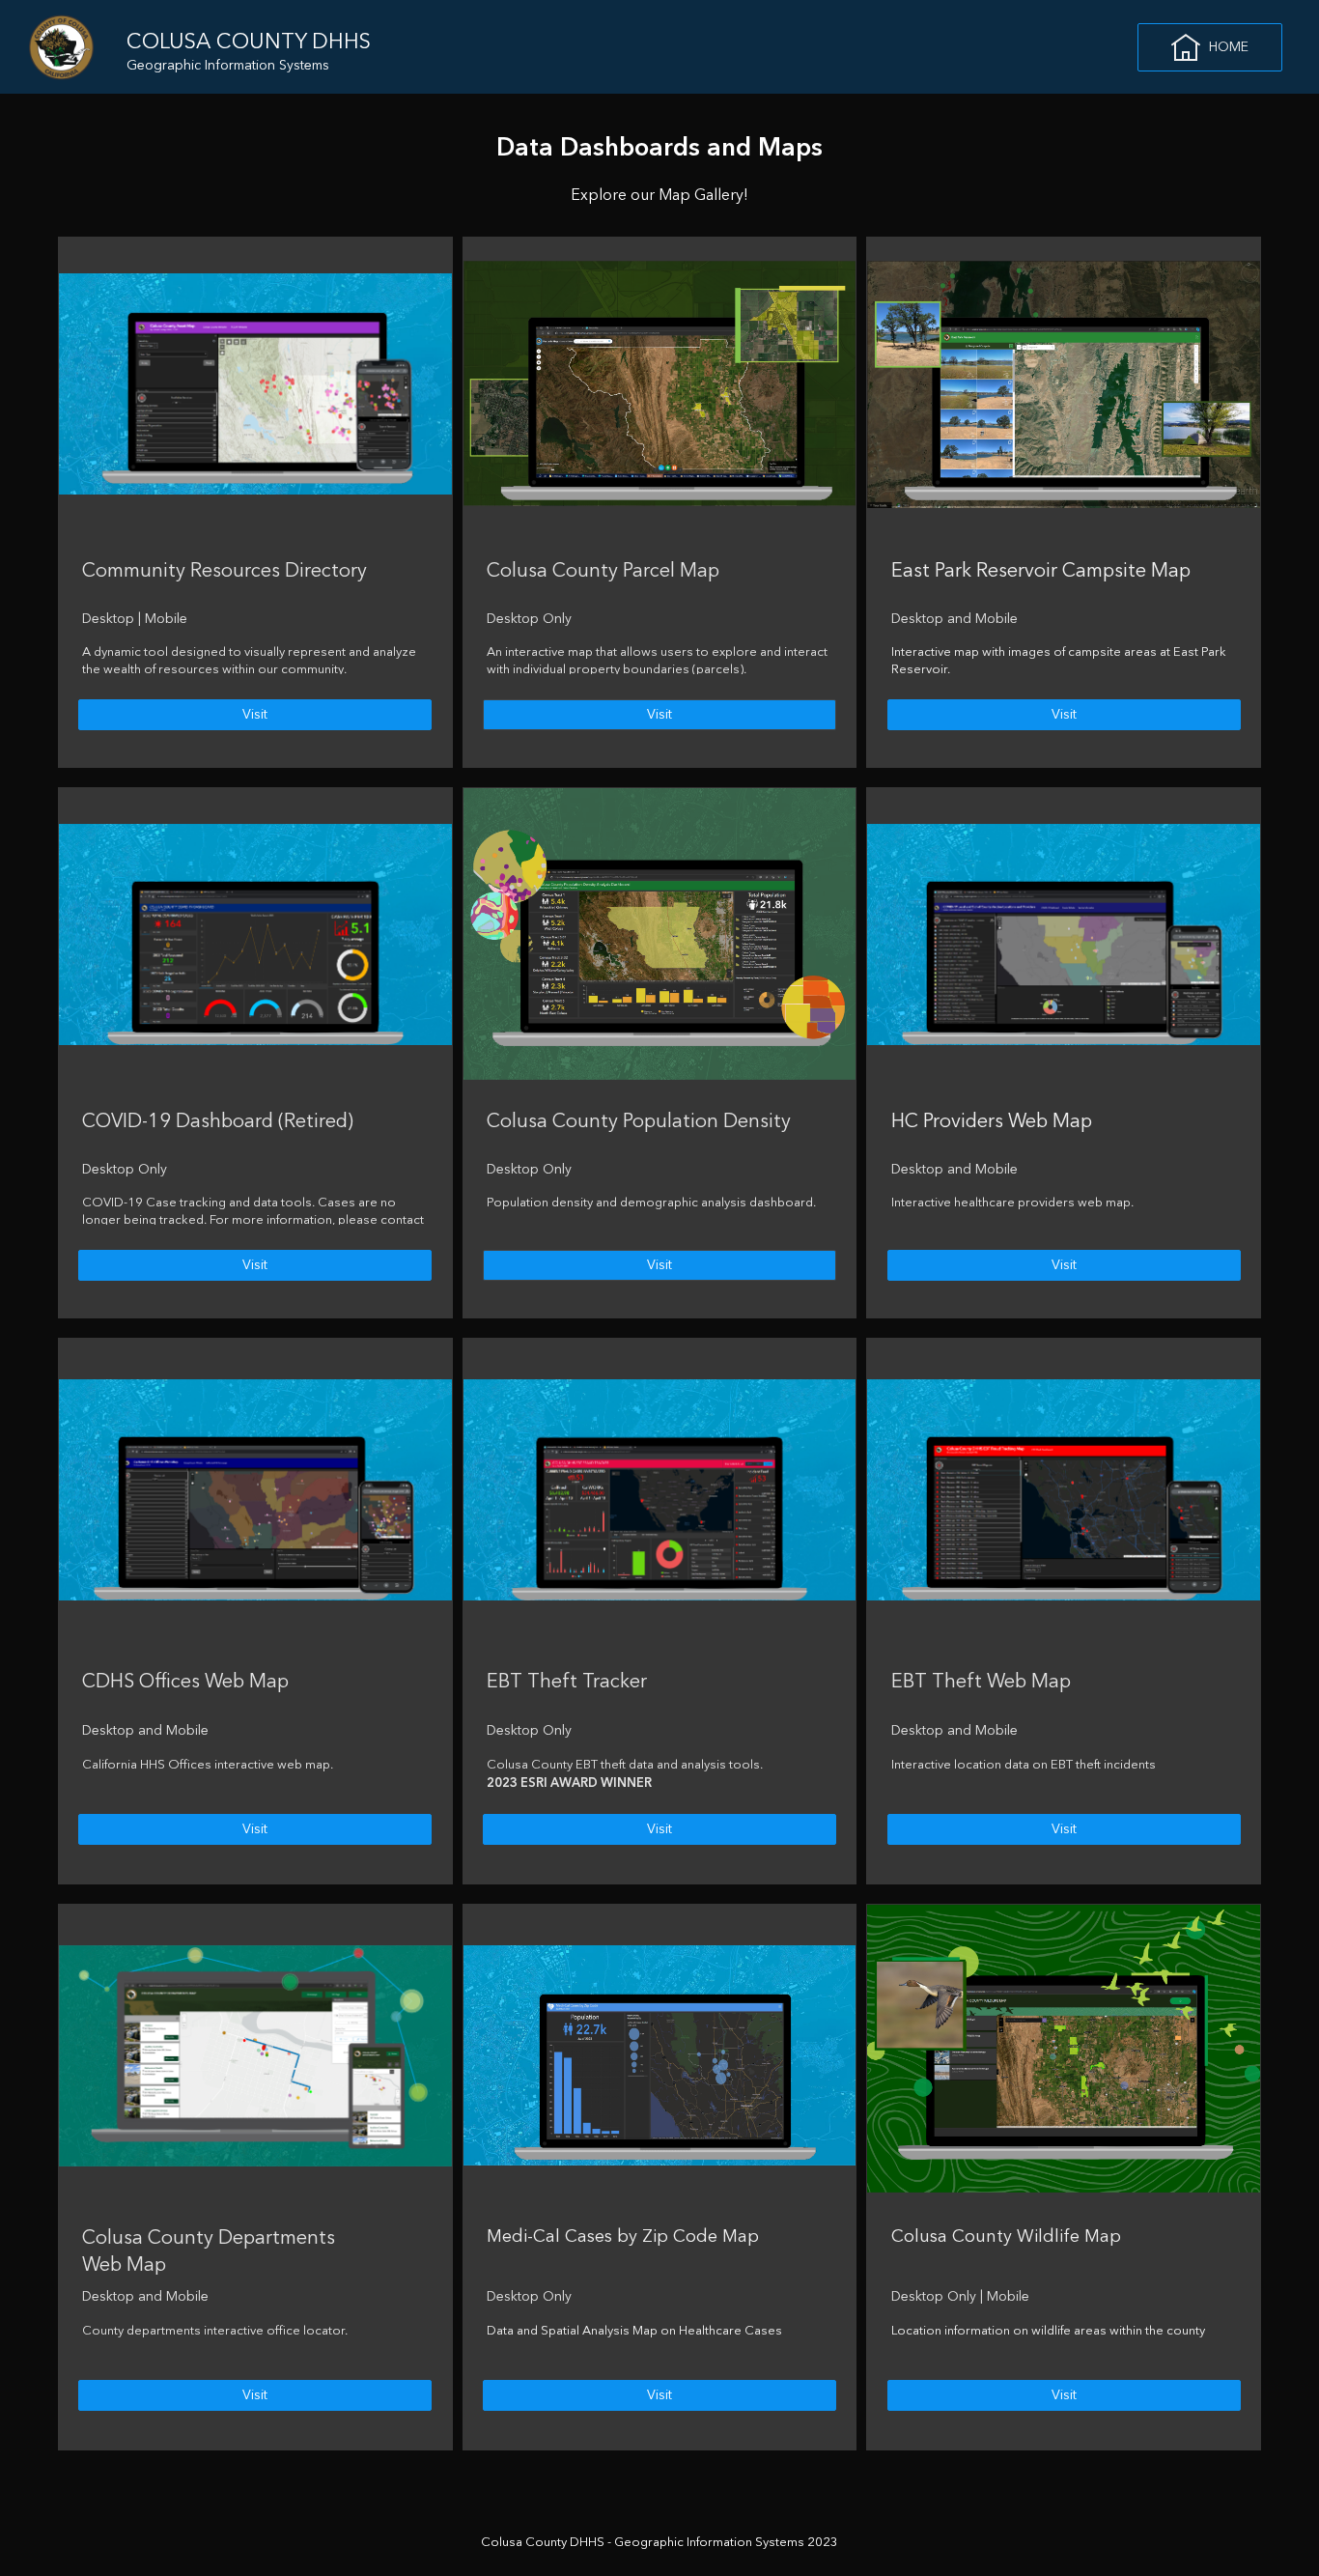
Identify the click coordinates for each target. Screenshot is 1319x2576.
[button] (1210, 47)
